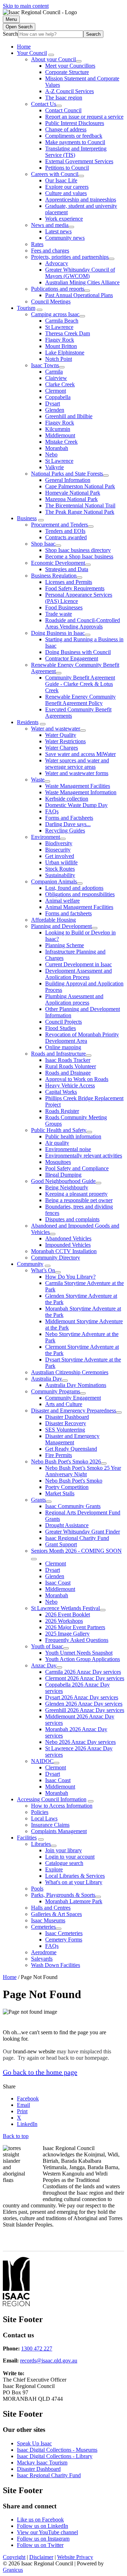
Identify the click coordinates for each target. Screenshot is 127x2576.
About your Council (53, 59)
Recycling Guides (65, 831)
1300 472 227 (37, 2348)
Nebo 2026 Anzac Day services (80, 1742)
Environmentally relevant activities (84, 1156)
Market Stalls (60, 1493)
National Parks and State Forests (67, 474)
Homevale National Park (73, 493)
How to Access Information (62, 1806)
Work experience (64, 219)
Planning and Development (61, 926)
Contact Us (44, 104)
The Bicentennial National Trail (80, 505)
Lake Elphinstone (65, 352)
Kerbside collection (67, 799)
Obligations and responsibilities (80, 894)
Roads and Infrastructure (58, 1054)
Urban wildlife (61, 862)
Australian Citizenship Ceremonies (70, 1372)
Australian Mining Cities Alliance (82, 282)
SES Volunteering (65, 1430)
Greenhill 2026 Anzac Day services (85, 1710)
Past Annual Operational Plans (79, 295)
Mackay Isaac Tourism (42, 2463)
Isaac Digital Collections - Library (55, 2456)
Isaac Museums (48, 1920)
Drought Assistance (67, 1525)
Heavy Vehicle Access (70, 1085)
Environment (46, 837)
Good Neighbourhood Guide (63, 1181)
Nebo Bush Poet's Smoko (74, 1481)
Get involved (60, 856)
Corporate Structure (67, 72)
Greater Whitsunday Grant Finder (83, 1532)
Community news (65, 238)
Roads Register (62, 1111)
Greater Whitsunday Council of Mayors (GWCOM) (80, 273)
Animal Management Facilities (79, 907)
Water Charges (62, 748)
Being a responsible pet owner (79, 1200)
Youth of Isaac (47, 1646)
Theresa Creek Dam (68, 333)
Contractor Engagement (72, 658)
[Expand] (51, 55)
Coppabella (58, 397)
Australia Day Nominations (76, 1385)
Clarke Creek (60, 384)
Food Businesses (64, 607)
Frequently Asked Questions (77, 1640)
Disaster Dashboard (67, 1417)
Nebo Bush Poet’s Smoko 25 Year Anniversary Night (83, 1471)
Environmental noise (68, 1149)
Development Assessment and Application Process (78, 974)
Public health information (73, 1136)
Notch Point (59, 359)
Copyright (14, 2557)
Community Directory (56, 1258)
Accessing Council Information (52, 1799)
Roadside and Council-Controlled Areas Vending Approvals (83, 623)
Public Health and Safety (59, 1130)
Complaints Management (59, 1831)
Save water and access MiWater (80, 754)
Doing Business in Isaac (58, 633)
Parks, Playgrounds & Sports (63, 1895)
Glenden (55, 410)
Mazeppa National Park (71, 499)
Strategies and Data (67, 569)
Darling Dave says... (68, 824)
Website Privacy (75, 2557)
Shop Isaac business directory (78, 550)
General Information (68, 480)
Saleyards (42, 1959)
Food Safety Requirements (75, 588)
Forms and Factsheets (69, 818)
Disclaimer (41, 2557)
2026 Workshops (64, 1621)
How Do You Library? (70, 1277)
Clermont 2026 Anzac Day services (85, 1678)
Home (10, 1977)
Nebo (51, 454)
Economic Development (58, 563)
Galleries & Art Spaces (56, 1914)
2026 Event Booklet (68, 1614)
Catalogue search (64, 1863)
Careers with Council (55, 174)
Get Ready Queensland (71, 1449)
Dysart (53, 403)
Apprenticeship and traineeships (81, 200)
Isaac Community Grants (73, 1506)
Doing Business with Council (78, 652)
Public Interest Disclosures (75, 123)
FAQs (52, 811)
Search (10, 34)
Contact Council (63, 110)
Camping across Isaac (55, 314)
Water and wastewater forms (77, 773)
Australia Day (47, 1379)
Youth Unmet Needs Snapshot (79, 1653)
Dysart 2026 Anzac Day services (82, 1697)
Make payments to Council (75, 142)
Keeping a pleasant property (76, 1194)
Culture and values (66, 193)
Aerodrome (44, 1952)
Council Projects (64, 1022)
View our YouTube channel (47, 2532)
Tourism (26, 308)
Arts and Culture (64, 1404)
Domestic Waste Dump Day (76, 805)
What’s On (43, 1270)
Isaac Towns (45, 365)
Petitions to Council (67, 168)
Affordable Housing (53, 920)
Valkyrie (55, 467)
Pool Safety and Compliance (77, 1168)
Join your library (64, 1850)
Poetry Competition (67, 1487)
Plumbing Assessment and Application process (74, 999)
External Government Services (79, 161)
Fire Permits (59, 1455)
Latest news (58, 231)
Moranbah (57, 448)
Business (27, 518)
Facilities (27, 1838)
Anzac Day (44, 1665)
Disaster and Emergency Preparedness (74, 1411)
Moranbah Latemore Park (74, 1901)
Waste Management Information (81, 792)
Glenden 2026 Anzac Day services (84, 1704)
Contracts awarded (66, 537)
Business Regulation (54, 576)
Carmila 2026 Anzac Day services (83, 1672)
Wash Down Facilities (56, 1965)
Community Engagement (73, 1398)
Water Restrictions (65, 741)
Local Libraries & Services (75, 1876)
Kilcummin (58, 429)
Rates (37, 244)
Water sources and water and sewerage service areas (77, 764)
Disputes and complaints (72, 1219)
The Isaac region (64, 98)
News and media (50, 225)
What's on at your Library (74, 1882)
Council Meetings (51, 302)
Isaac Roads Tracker (68, 1060)
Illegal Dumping (63, 1175)
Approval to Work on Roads (77, 1079)
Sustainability (60, 875)
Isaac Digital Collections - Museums (57, 2450)
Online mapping (63, 1047)
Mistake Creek (61, 442)
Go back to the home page (40, 2072)
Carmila (54, 372)
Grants (38, 1500)
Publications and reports (58, 289)
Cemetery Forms (64, 1940)
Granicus (13, 2570)
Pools (37, 1889)
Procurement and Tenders (59, 525)
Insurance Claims (50, 1825)
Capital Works (61, 1092)
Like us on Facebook (40, 2520)
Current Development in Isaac (78, 964)
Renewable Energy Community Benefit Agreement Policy (80, 700)
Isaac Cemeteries (64, 1933)
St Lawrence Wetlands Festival (65, 1608)
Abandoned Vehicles (68, 1238)
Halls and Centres (51, 1908)
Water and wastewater (56, 729)
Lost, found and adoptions (74, 888)
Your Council (32, 53)
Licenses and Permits (69, 582)
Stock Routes (60, 869)
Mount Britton (61, 346)
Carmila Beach (62, 321)
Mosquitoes (58, 1162)
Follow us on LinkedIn (43, 2526)
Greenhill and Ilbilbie (69, 416)
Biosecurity (58, 850)
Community (30, 1264)
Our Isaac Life (61, 180)
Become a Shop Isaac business (79, 556)
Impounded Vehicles (68, 1245)
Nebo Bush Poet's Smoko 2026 (66, 1462)
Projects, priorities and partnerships (70, 257)
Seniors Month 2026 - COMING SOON (76, 1551)
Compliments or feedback (74, 136)
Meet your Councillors (70, 66)
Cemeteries (43, 1927)
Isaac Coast (58, 1583)
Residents (28, 722)
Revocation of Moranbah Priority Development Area (82, 1038)
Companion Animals (54, 882)
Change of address (66, 129)
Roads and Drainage (68, 1073)
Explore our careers (67, 187)
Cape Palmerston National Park (80, 486)
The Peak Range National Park (80, 512)
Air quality (57, 1143)
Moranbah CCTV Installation (64, 1251)
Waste (38, 780)
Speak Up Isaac (34, 2443)
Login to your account (70, 1857)
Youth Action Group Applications (83, 1659)
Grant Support (61, 1544)
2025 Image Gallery (67, 1634)
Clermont (56, 391)
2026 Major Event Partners (75, 1627)
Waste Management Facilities (78, 786)
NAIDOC (42, 1761)
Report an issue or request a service (84, 117)
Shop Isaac (43, 544)
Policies (40, 1812)
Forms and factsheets (68, 913)
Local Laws (44, 1818)
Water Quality (61, 735)
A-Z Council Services (69, 91)
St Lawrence (59, 327)
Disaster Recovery (66, 1423)
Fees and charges (50, 251)
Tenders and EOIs (65, 531)
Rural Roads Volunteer (71, 1066)
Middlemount (60, 435)
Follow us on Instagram (43, 2539)
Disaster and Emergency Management (72, 1439)
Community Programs (56, 1391)
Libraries (41, 1844)
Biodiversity (59, 843)
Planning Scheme (65, 945)
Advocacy (57, 263)
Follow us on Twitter (40, 2545)
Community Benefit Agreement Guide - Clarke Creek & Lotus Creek (80, 684)
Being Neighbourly (67, 1187)
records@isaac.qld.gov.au (49, 2361)
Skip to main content (26, 6)
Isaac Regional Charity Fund (77, 1538)
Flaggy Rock (60, 340)
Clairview (56, 378)
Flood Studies (61, 1028)
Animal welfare (62, 901)
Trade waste (59, 614)
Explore (54, 1869)
